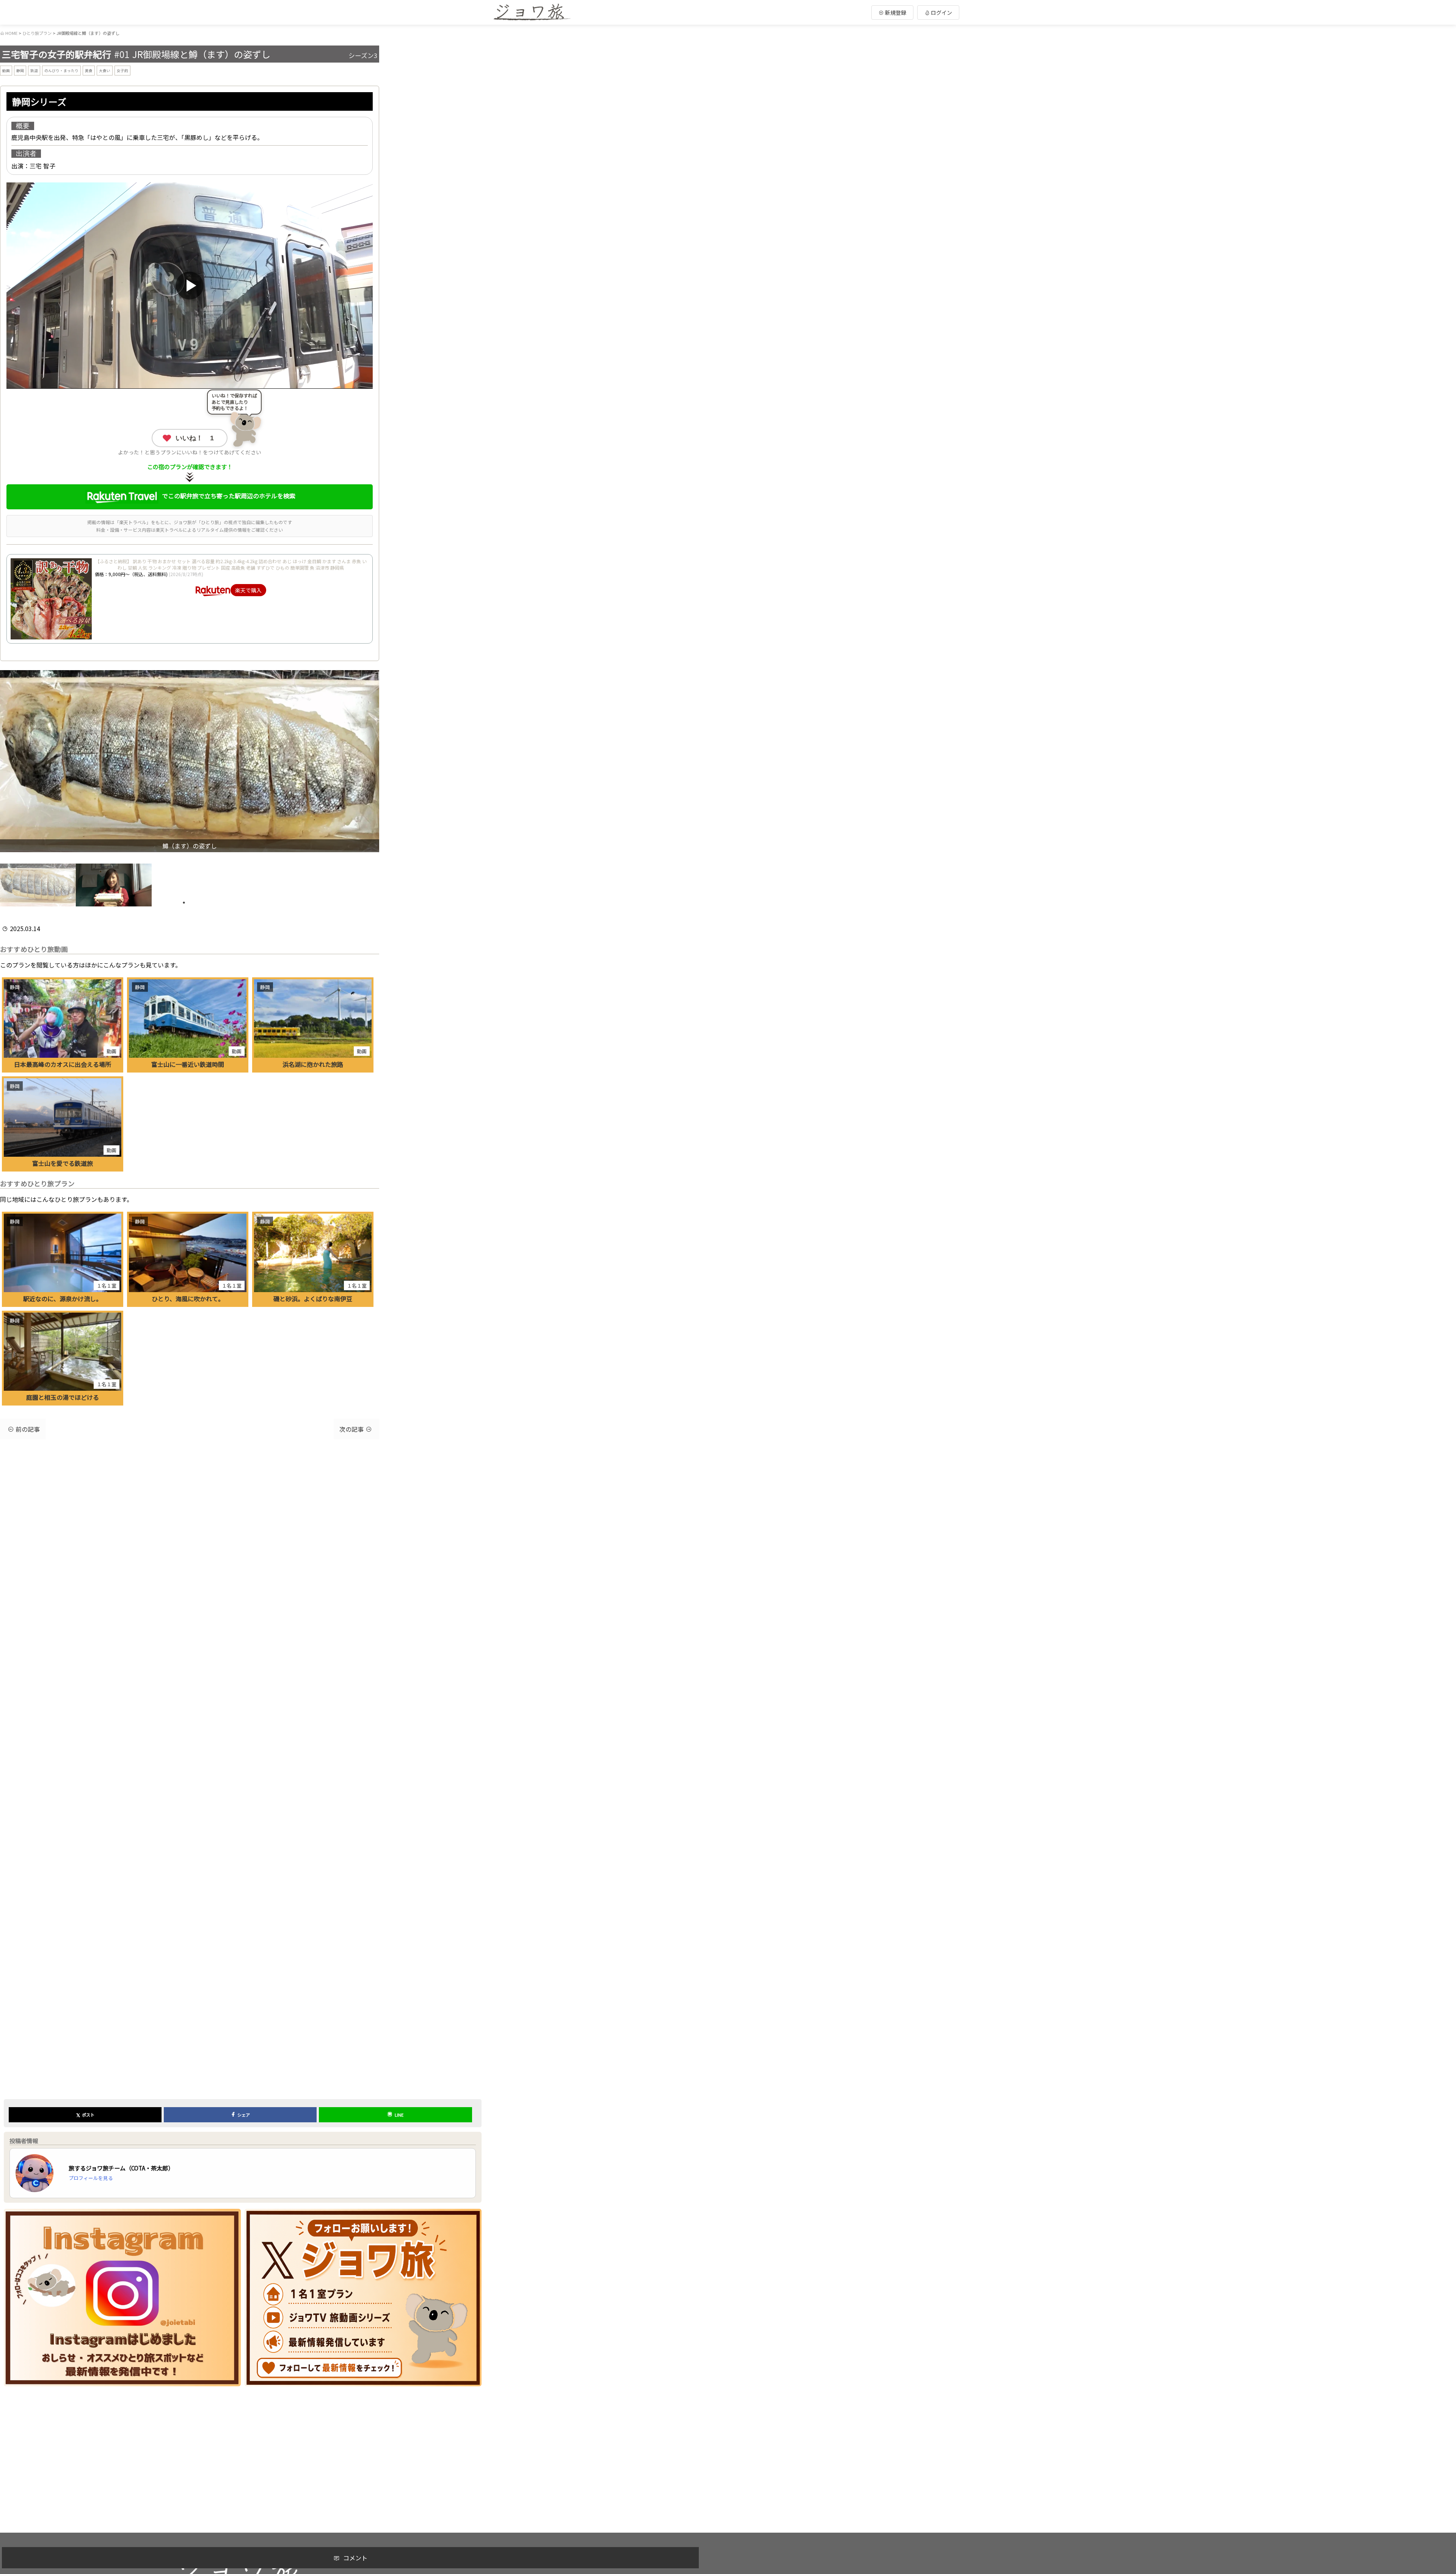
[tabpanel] (38, 885)
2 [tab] (195, 903)
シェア (244, 2115)
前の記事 (28, 1429)
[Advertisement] (243, 2445)
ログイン (941, 13)
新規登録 (895, 13)
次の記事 (351, 1429)
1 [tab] (184, 903)
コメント (355, 2558)
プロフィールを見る (91, 2178)
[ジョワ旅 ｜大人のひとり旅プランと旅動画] (532, 13)
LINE (399, 2115)
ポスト (85, 2115)
